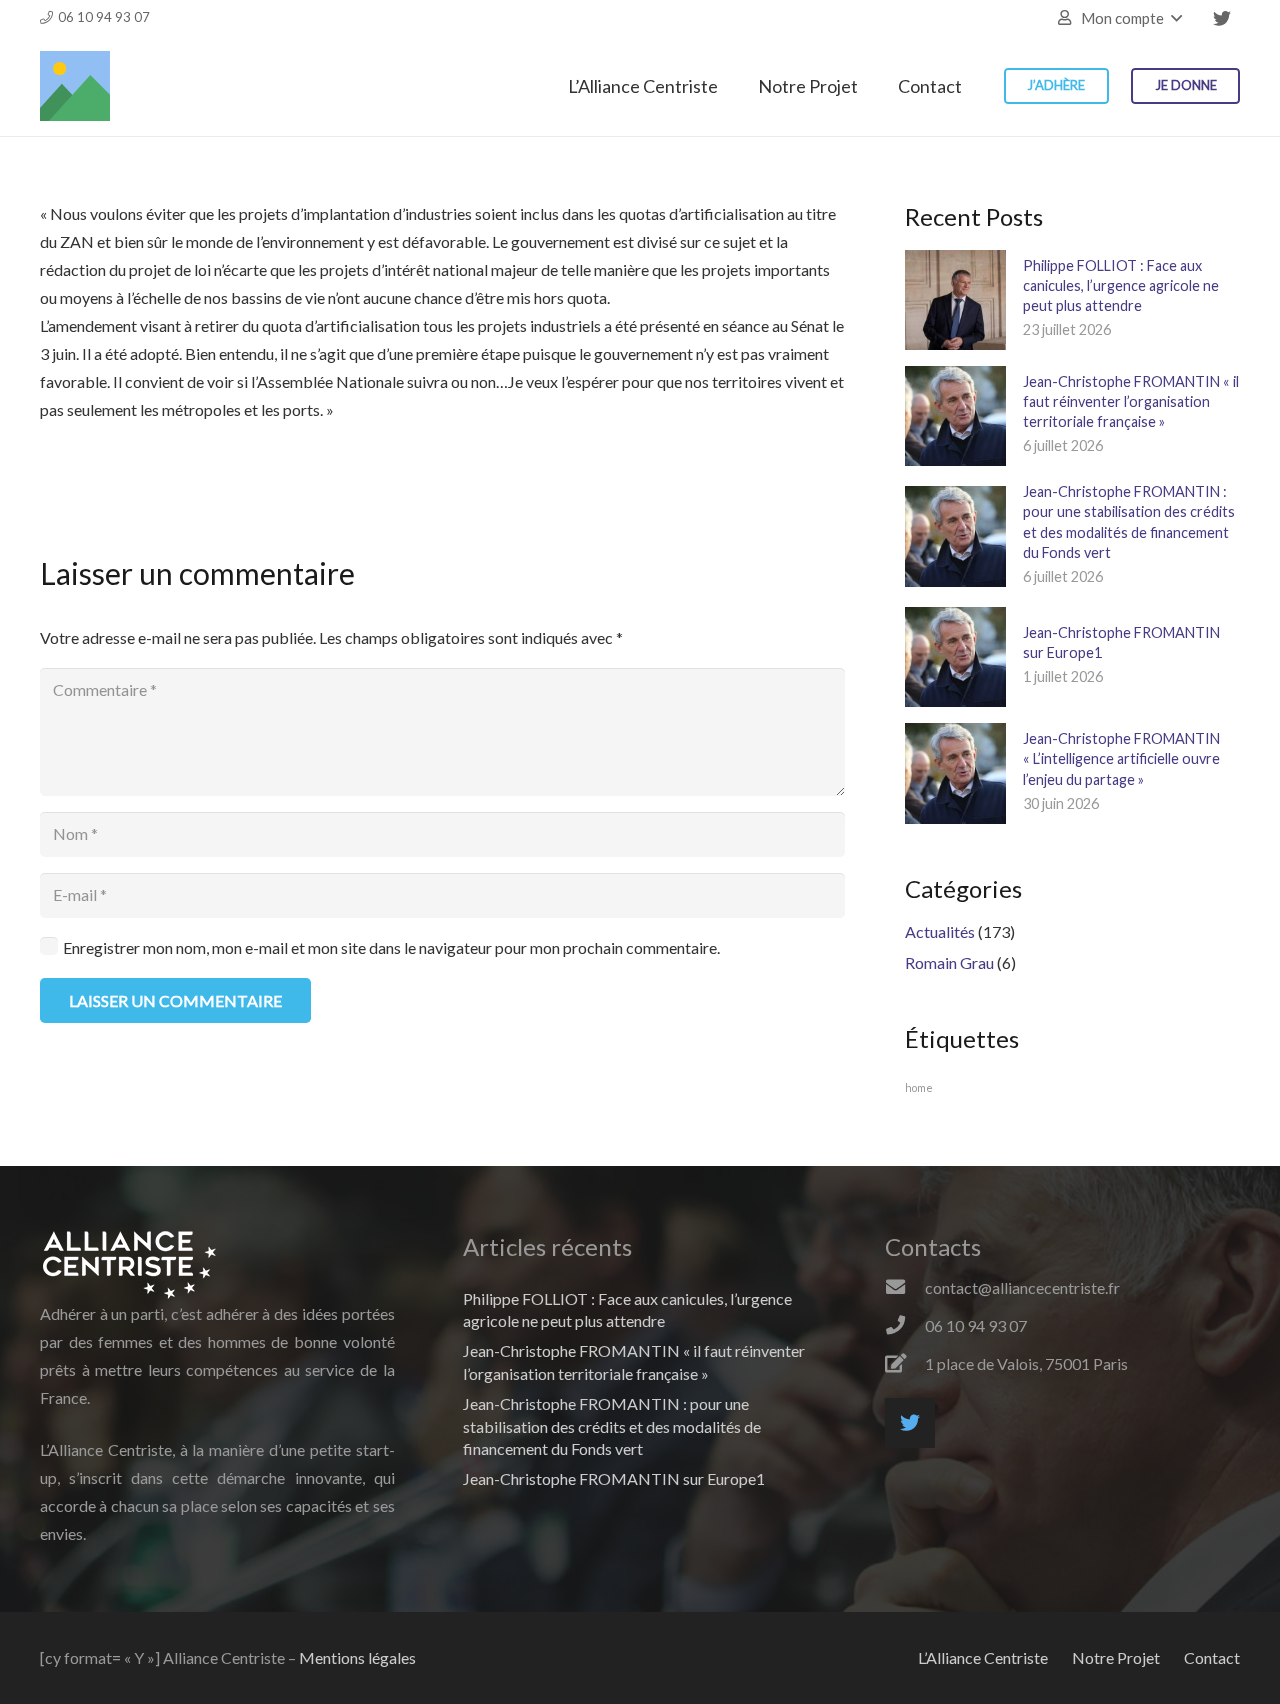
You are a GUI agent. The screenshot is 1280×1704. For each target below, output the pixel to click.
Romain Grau (949, 962)
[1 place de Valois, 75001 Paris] (905, 1364)
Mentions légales (357, 1657)
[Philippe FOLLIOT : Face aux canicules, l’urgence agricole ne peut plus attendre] (955, 300)
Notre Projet (1116, 1657)
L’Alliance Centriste (983, 1657)
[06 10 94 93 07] (905, 1326)
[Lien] (75, 86)
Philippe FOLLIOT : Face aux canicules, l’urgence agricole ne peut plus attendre (1121, 285)
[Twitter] (1222, 18)
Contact (1212, 1657)
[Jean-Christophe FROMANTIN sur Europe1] (955, 657)
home (919, 1087)
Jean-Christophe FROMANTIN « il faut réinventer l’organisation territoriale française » (1131, 401)
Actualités (940, 931)
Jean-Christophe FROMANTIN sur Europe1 (614, 1478)
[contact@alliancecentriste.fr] (905, 1288)
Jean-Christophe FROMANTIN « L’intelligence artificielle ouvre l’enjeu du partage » (1121, 758)
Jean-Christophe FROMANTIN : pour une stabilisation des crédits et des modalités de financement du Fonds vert (612, 1426)
